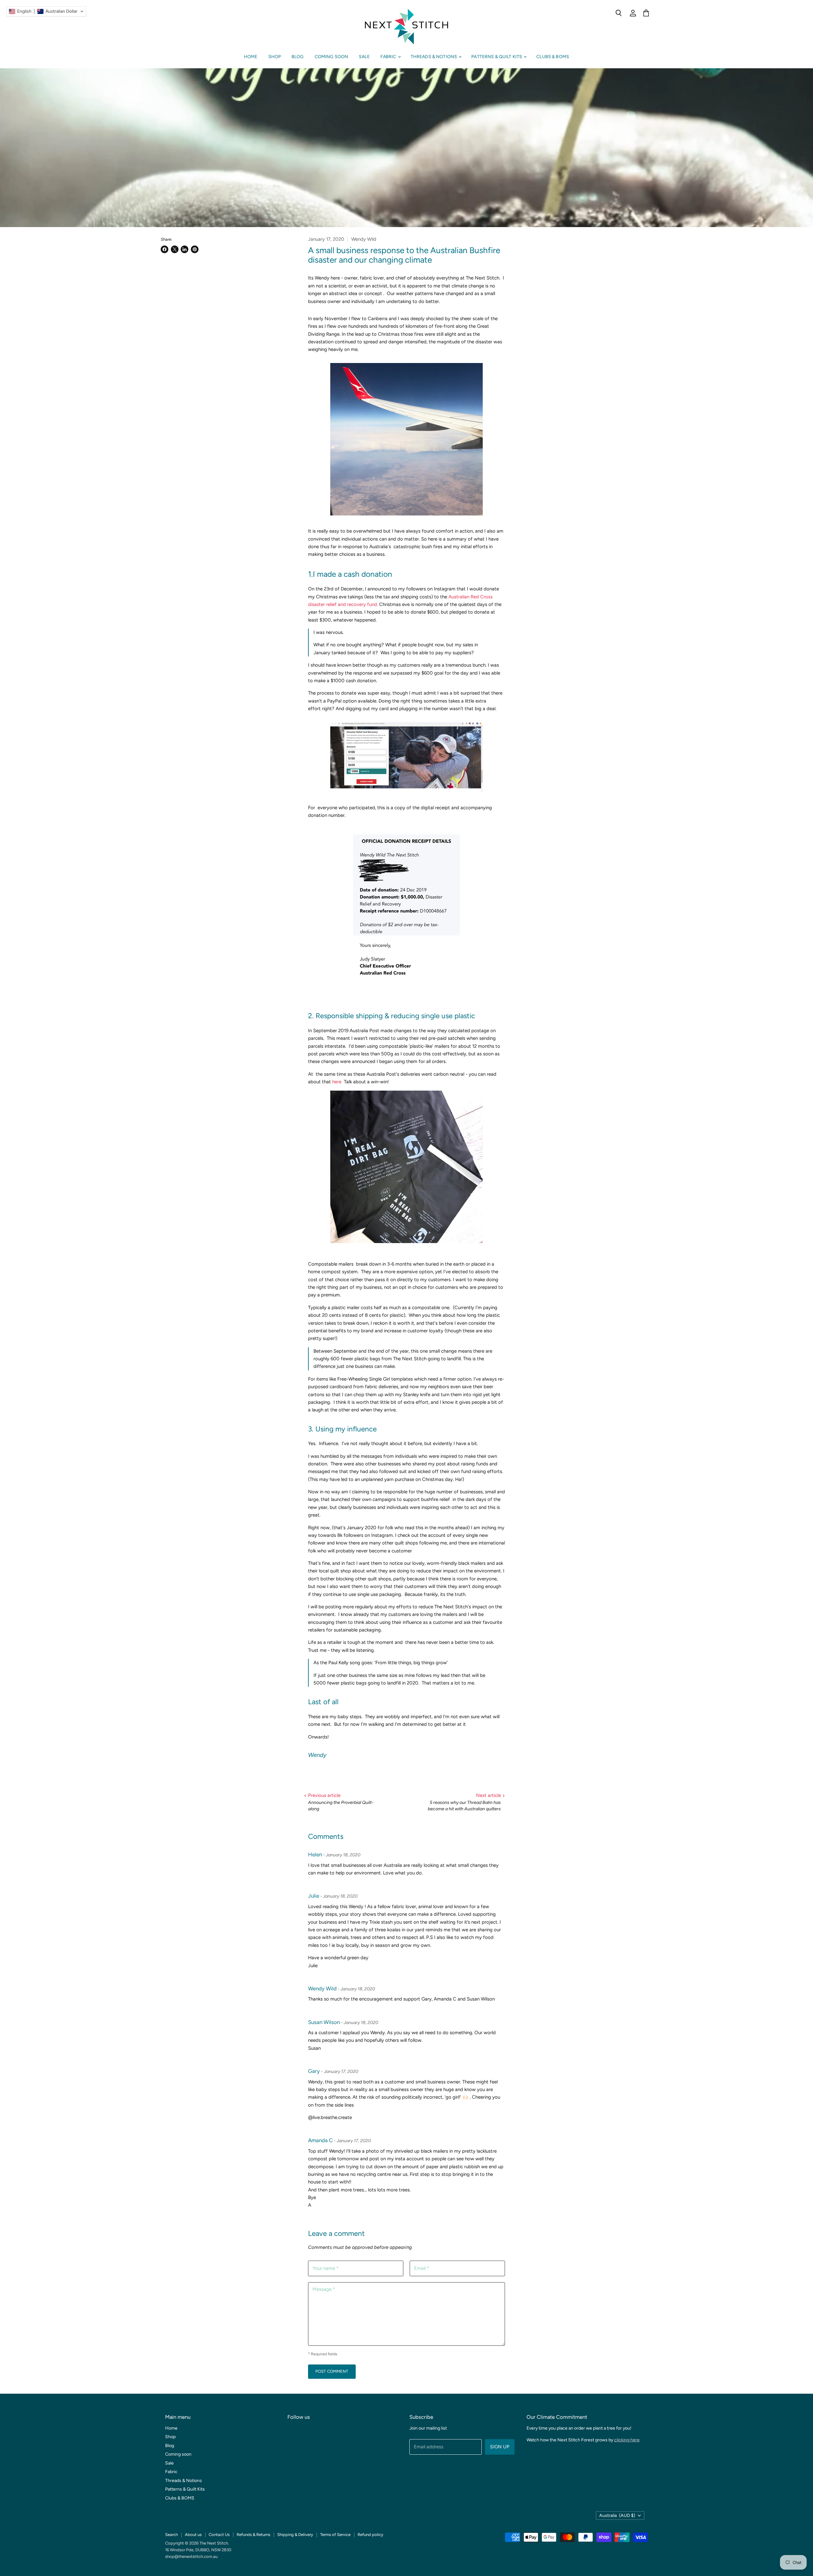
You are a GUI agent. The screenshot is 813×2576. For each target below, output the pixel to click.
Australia (617, 2515)
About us (193, 2535)
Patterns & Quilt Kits (497, 57)
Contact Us (219, 2535)
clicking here (627, 2440)
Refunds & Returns (253, 2535)
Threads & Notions (434, 57)
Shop (275, 57)
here (336, 1082)
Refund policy (370, 2535)
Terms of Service (335, 2535)
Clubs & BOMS (553, 57)
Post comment (332, 2371)
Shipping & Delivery (295, 2535)
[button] (46, 11)
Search (171, 2535)
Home (251, 57)
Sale (364, 57)
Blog (298, 57)
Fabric (389, 57)
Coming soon (332, 57)
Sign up (500, 2447)
